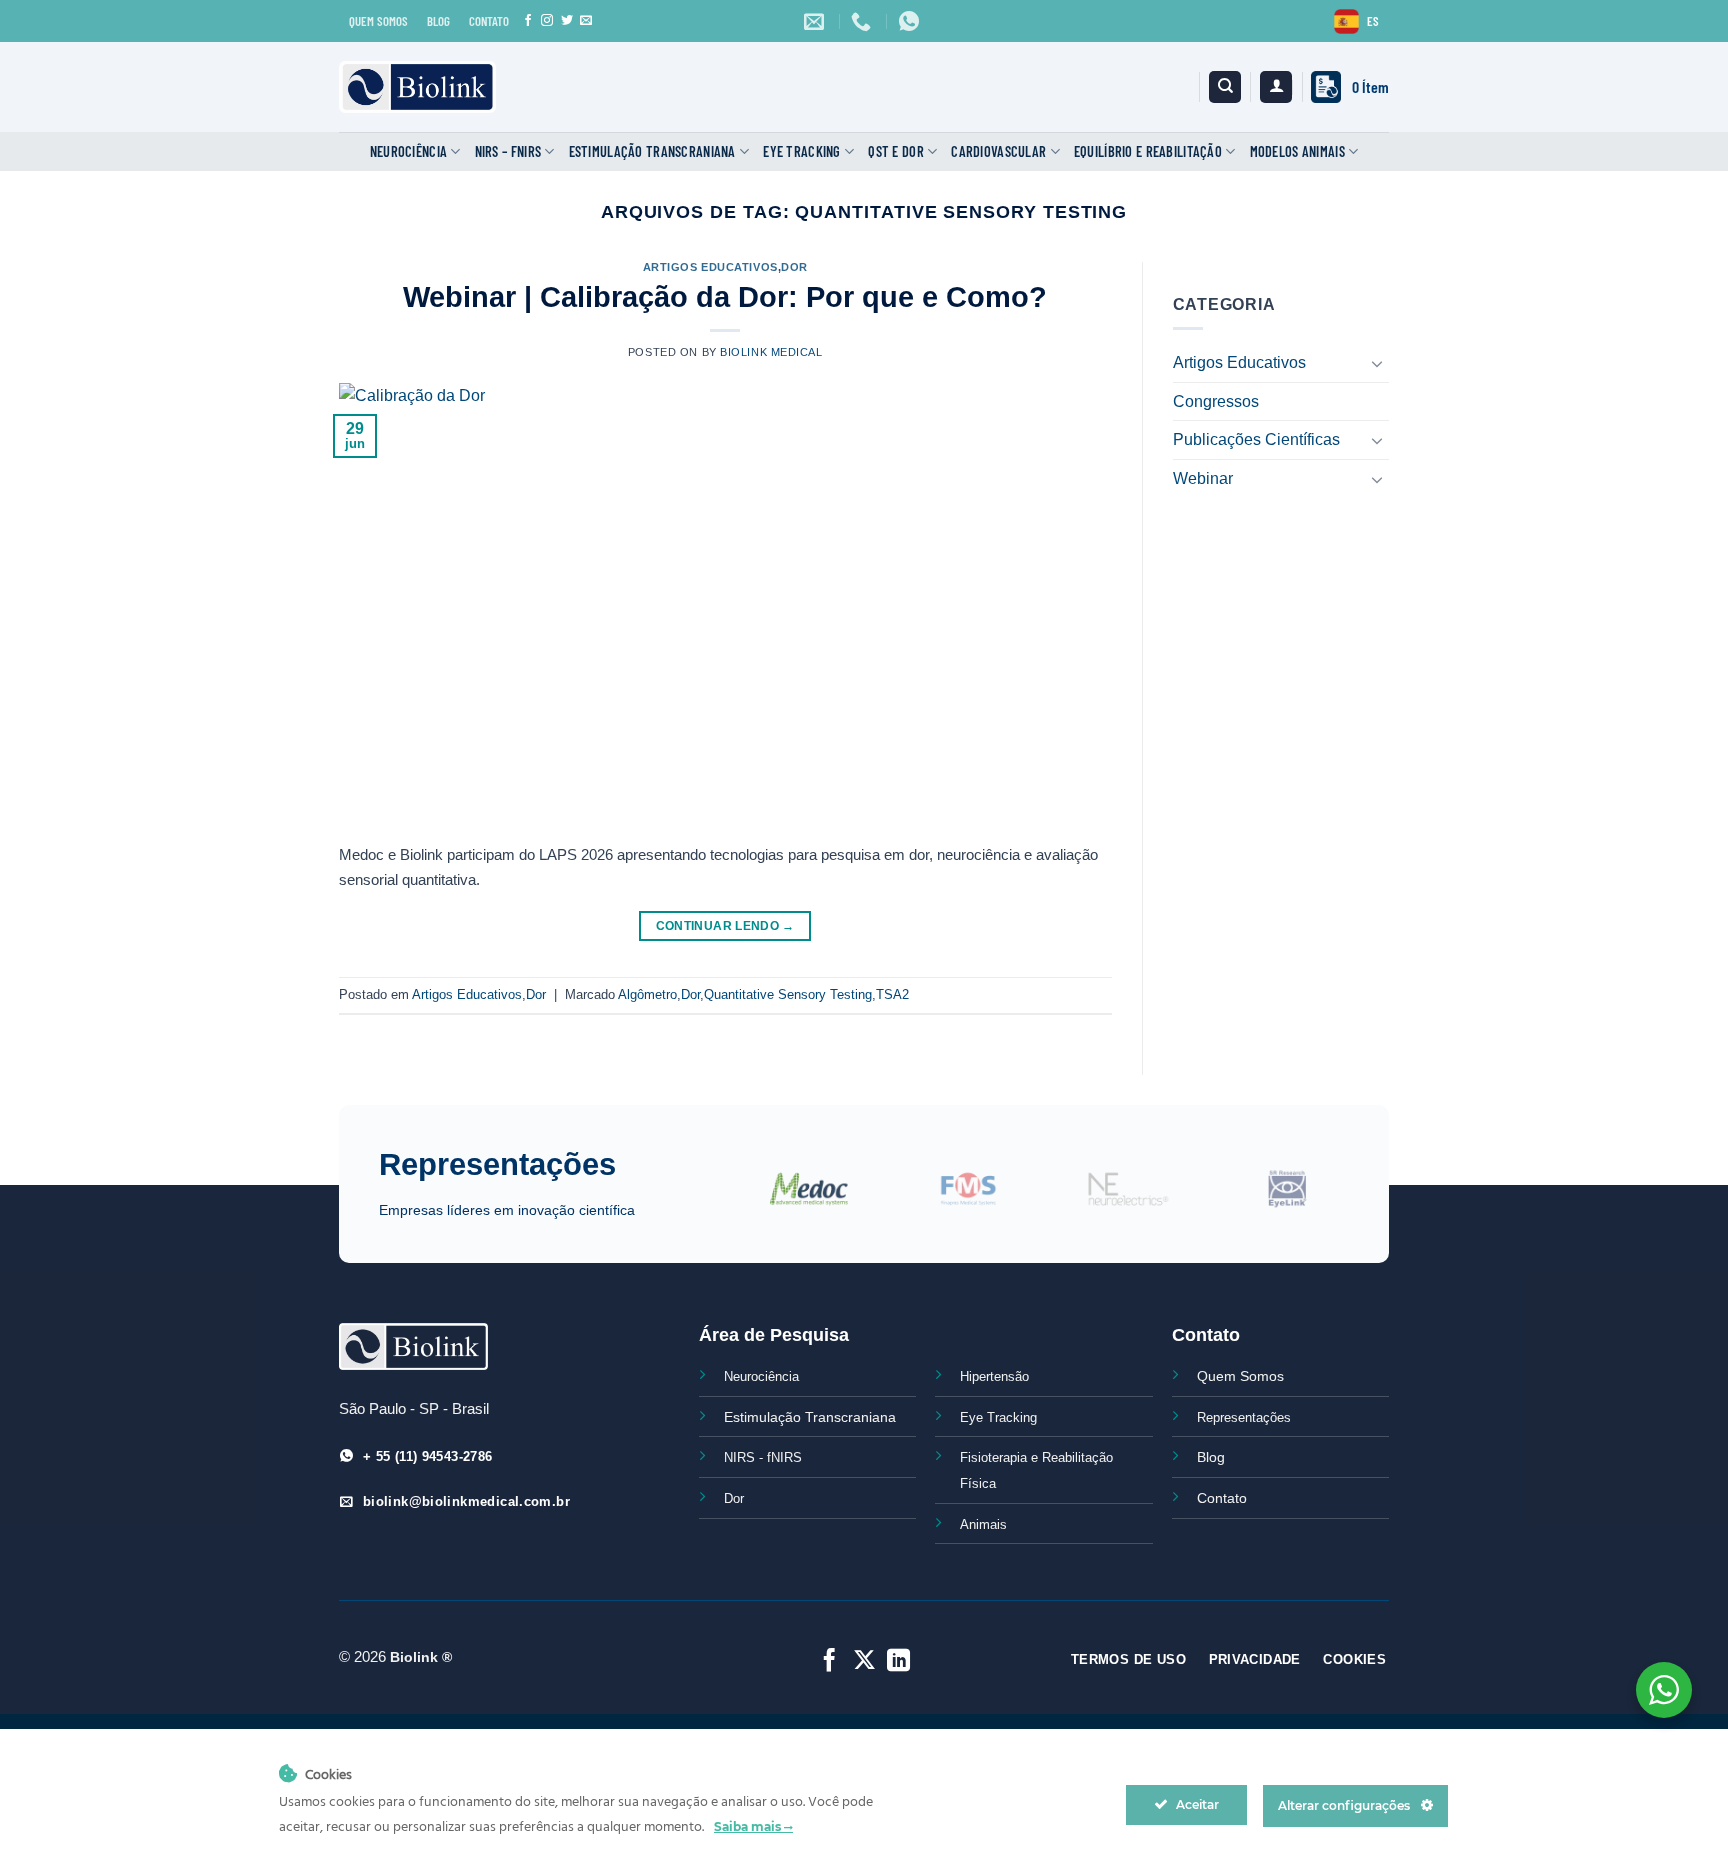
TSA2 (892, 994)
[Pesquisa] (1225, 87)
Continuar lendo (725, 926)
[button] (1276, 87)
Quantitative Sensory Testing (788, 994)
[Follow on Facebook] (528, 21)
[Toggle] (1377, 363)
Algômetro (647, 994)
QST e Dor (896, 151)
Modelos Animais (1297, 151)
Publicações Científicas (1256, 439)
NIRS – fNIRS (508, 151)
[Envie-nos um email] (586, 21)
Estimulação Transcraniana (652, 151)
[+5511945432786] (911, 21)
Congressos (1216, 401)
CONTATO (489, 21)
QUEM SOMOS (378, 21)
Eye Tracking (801, 151)
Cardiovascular (998, 151)
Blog (1211, 1457)
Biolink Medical (771, 352)
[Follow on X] (863, 1662)
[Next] (1360, 1200)
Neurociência (408, 151)
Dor (794, 267)
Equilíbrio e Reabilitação (1148, 151)
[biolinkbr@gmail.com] (816, 21)
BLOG (438, 21)
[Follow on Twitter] (567, 21)
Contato (1222, 1498)
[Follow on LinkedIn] (898, 1662)
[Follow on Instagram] (547, 21)
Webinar (1203, 478)
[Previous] (718, 1200)
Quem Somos (1240, 1376)
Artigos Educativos (710, 267)
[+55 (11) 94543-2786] (863, 21)
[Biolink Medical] (417, 87)
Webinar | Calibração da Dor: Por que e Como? (725, 297)
